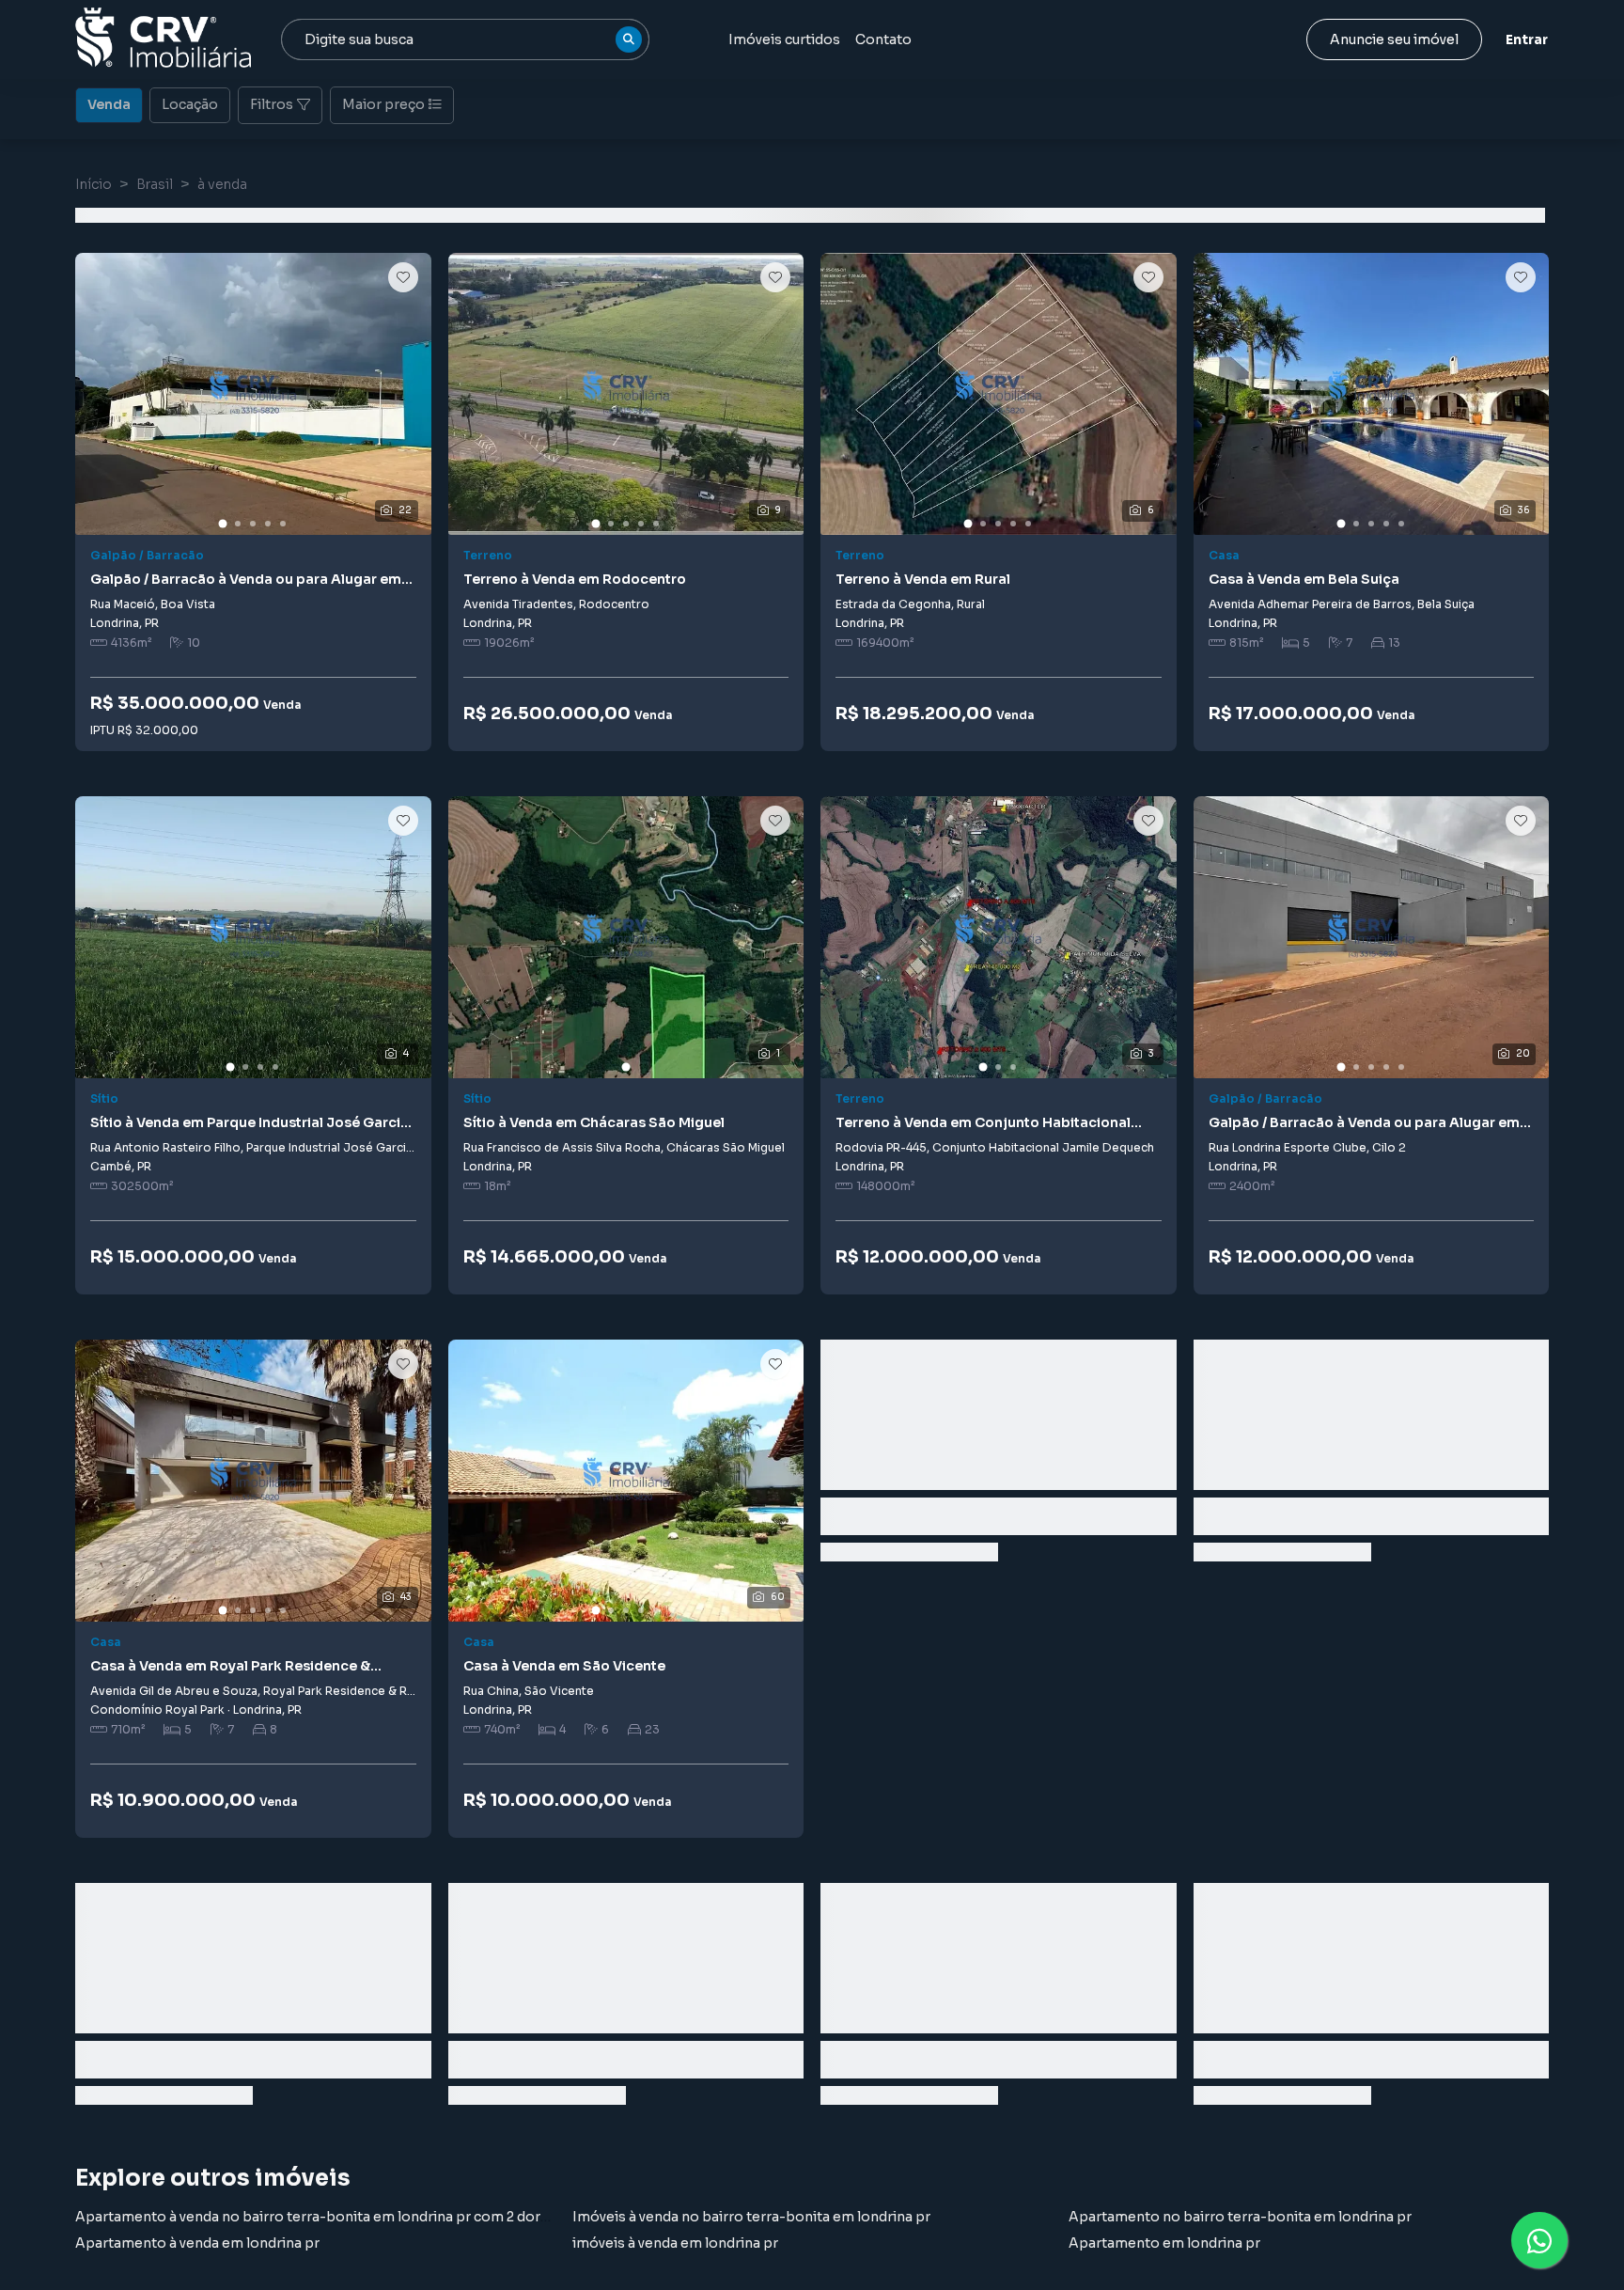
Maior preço (383, 104)
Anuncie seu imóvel (1394, 39)
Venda (109, 104)
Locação (190, 104)
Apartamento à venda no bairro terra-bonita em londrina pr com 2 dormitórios (337, 2217)
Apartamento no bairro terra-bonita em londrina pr (1240, 2217)
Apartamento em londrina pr (1164, 2243)
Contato (883, 39)
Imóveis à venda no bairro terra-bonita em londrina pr (751, 2217)
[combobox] (465, 39)
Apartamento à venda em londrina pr (197, 2243)
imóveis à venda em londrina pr (675, 2243)
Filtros (272, 104)
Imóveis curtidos (784, 39)
